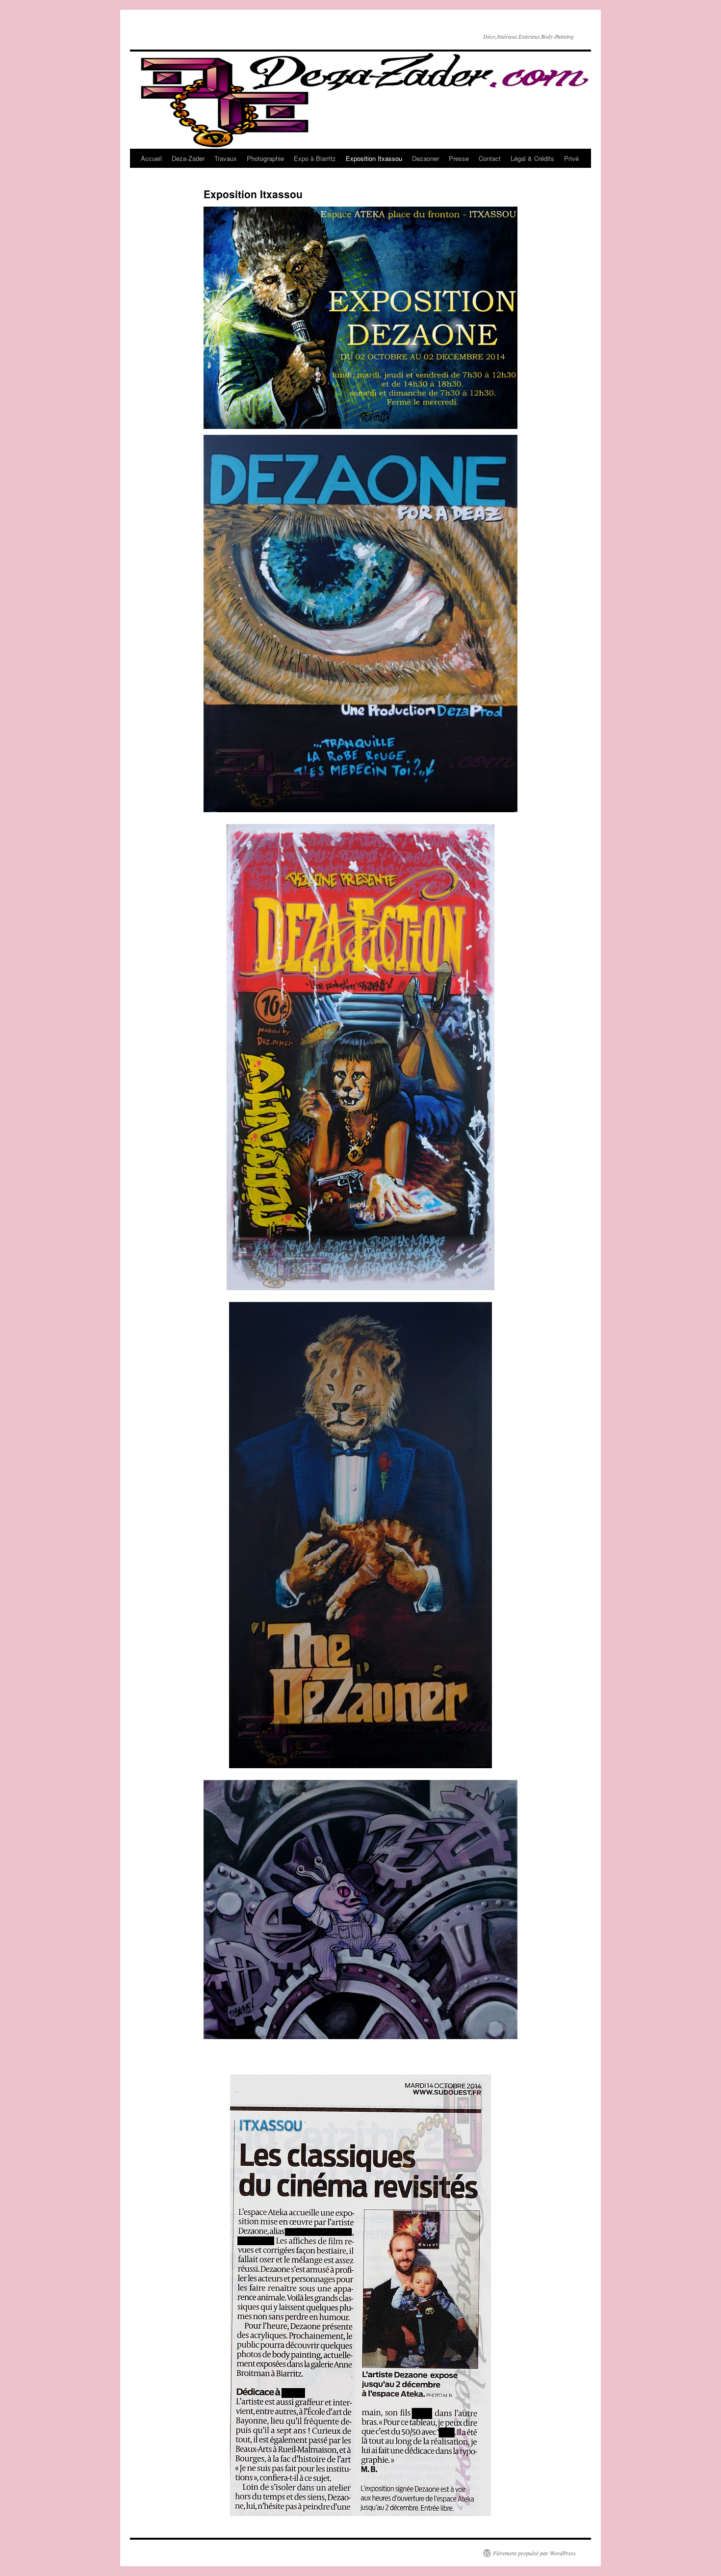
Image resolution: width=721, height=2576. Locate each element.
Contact (490, 158)
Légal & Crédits (532, 158)
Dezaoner (425, 158)
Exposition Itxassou (374, 158)
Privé (571, 158)
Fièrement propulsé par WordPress (534, 2553)
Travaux (226, 158)
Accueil (151, 158)
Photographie (265, 158)
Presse (459, 158)
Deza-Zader (188, 158)
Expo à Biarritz (315, 158)
